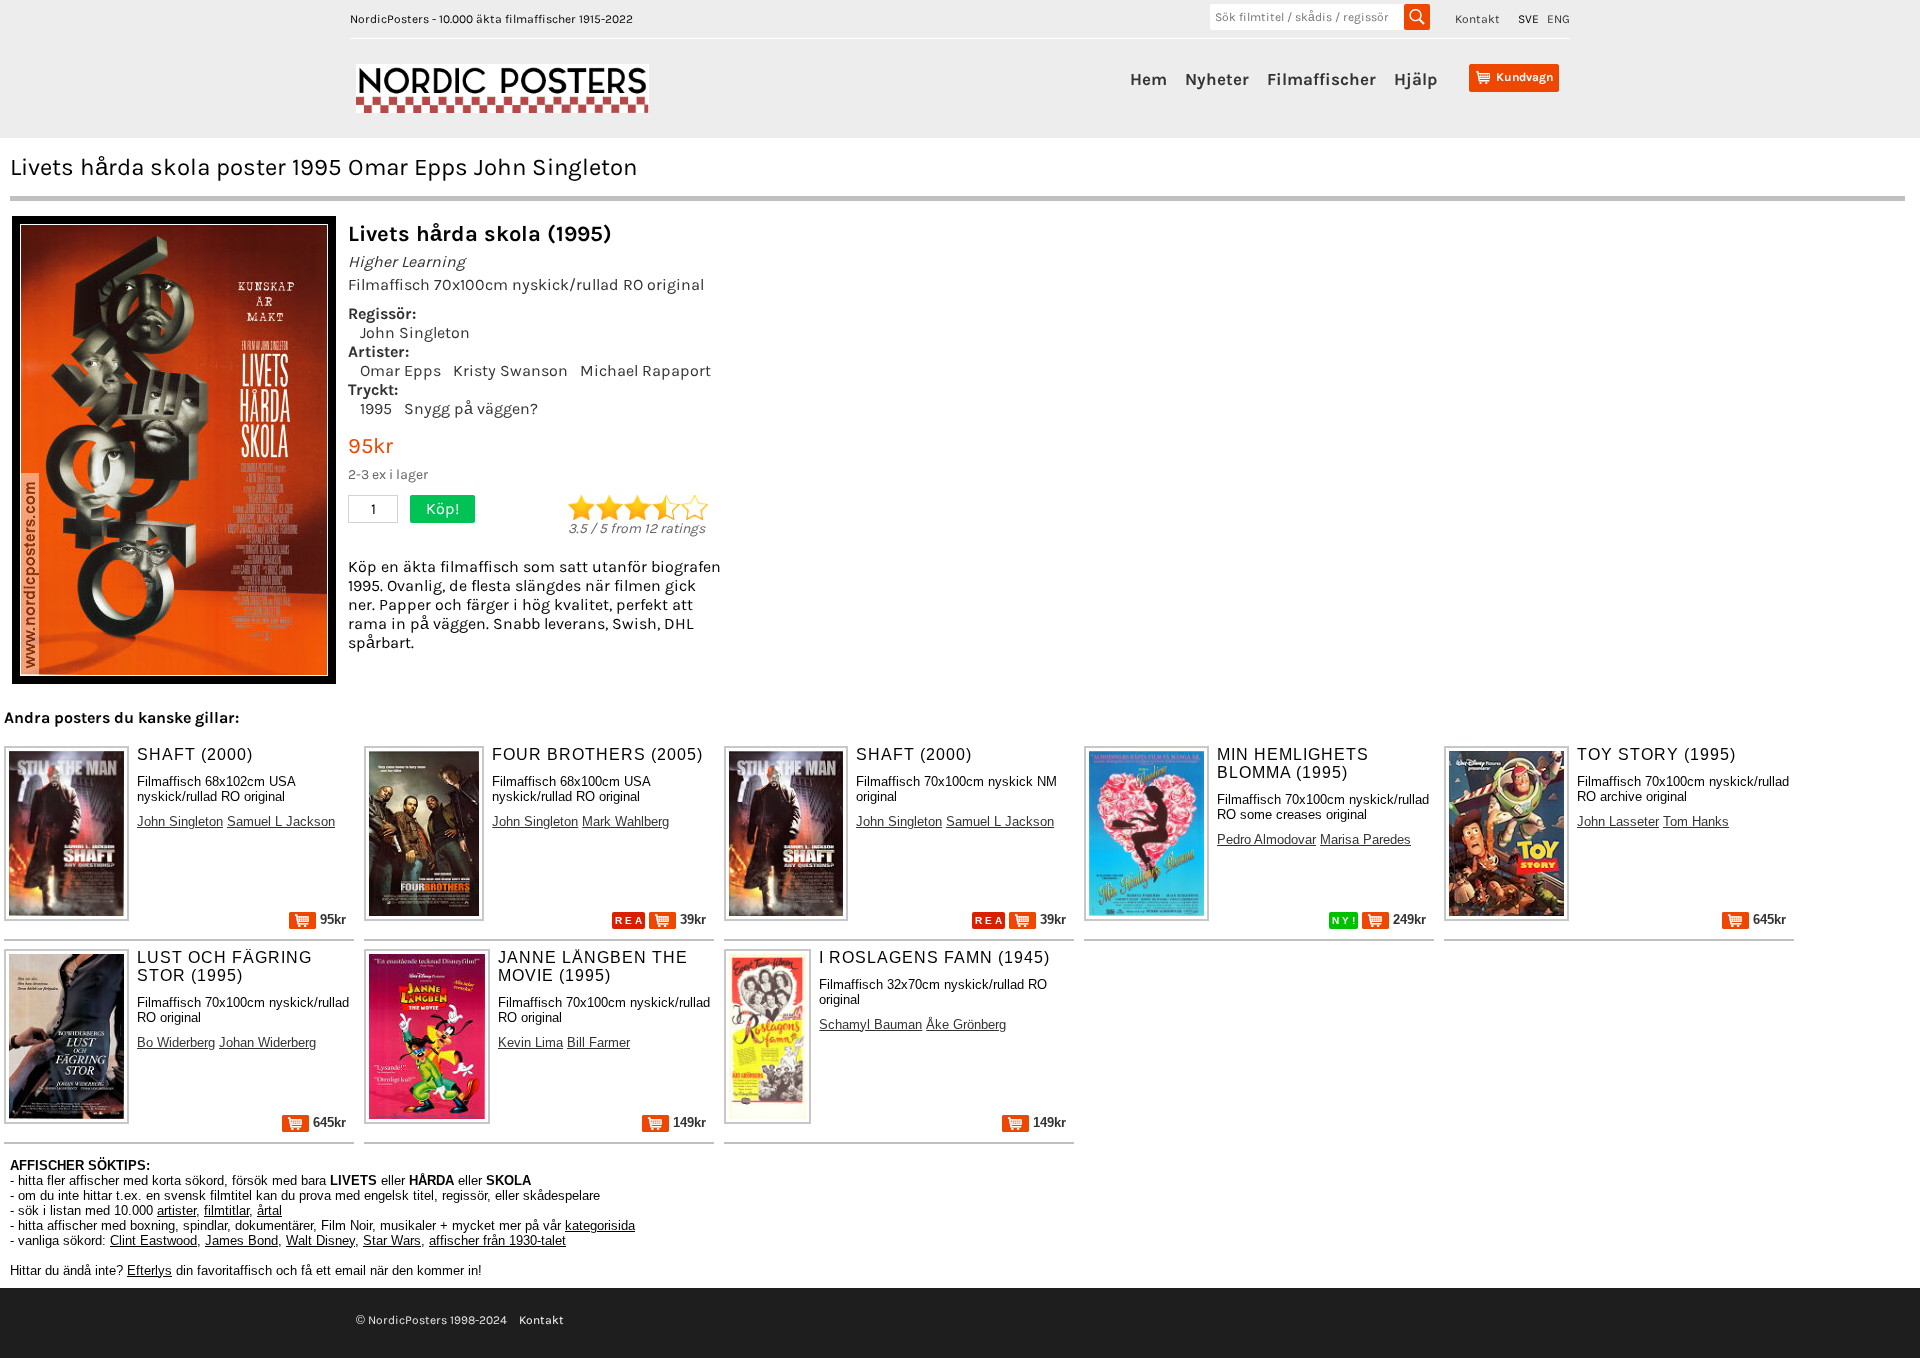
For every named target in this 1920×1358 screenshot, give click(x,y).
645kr (1767, 919)
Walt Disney (320, 1240)
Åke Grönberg (966, 1024)
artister (176, 1210)
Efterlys (149, 1270)
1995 (376, 408)
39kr (691, 919)
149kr (687, 1122)
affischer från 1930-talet (497, 1240)
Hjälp (1415, 79)
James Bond (241, 1240)
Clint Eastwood (153, 1240)
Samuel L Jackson (281, 821)
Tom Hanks (1696, 821)
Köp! (442, 508)
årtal (269, 1210)
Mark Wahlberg (625, 821)
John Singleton (415, 332)
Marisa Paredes (1365, 839)
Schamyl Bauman (870, 1024)
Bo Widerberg (176, 1042)
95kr (331, 919)
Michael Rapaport (645, 370)
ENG (1558, 19)
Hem (1148, 79)
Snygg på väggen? (471, 408)
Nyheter (1217, 79)
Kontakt (1477, 19)
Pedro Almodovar (1266, 839)
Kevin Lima (530, 1042)
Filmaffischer (1321, 79)
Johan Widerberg (267, 1042)
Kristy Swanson (510, 370)
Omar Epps (400, 370)
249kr (1407, 919)
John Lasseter (1618, 821)
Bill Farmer (598, 1042)
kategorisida (600, 1225)
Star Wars (392, 1240)
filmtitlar (226, 1210)
